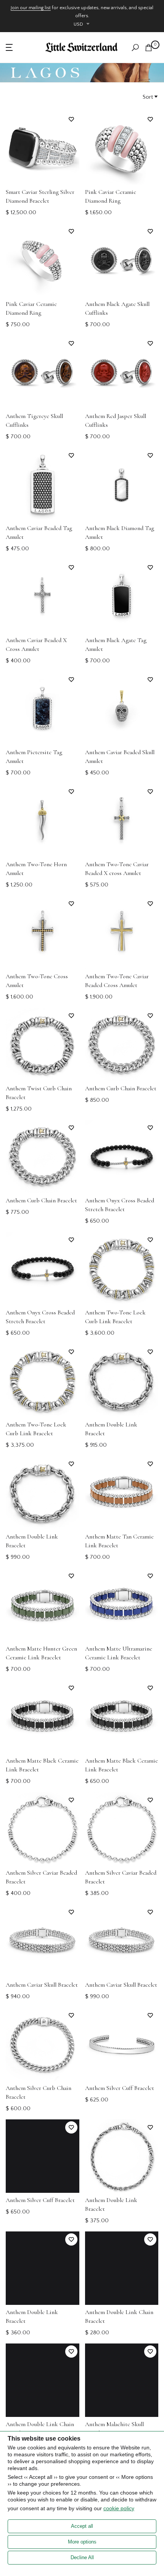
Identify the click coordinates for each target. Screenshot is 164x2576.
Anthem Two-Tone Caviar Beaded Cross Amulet (117, 981)
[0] (149, 48)
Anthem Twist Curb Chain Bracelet (39, 1093)
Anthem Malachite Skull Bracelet (114, 2429)
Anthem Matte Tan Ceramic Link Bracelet (119, 1541)
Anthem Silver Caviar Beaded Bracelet (41, 1877)
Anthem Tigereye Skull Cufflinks (34, 420)
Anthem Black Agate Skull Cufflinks (117, 308)
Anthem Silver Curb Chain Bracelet (39, 2092)
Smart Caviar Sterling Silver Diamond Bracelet (40, 196)
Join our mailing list (31, 8)
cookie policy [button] (119, 2508)
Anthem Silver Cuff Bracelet (120, 2088)
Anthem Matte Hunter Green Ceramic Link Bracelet (41, 1653)
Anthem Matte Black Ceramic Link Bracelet (42, 1765)
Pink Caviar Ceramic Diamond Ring (111, 196)
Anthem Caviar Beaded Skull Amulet (120, 757)
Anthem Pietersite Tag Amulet (34, 757)
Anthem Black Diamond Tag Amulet (120, 533)
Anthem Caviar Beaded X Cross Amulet (36, 645)
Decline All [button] (82, 2557)
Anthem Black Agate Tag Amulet (116, 645)
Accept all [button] (82, 2526)
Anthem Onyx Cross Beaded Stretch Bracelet (120, 1205)
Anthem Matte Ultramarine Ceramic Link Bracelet (119, 1653)
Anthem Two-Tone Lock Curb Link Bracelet (115, 1317)
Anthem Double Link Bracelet (111, 1429)
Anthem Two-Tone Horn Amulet (36, 869)
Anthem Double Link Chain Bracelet (119, 2317)
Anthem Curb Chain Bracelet (121, 1088)
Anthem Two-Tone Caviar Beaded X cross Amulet (117, 869)
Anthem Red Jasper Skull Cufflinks (116, 420)
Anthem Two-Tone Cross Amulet (37, 981)
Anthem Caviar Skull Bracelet (42, 1985)
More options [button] (82, 2542)
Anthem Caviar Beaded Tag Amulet (39, 533)
